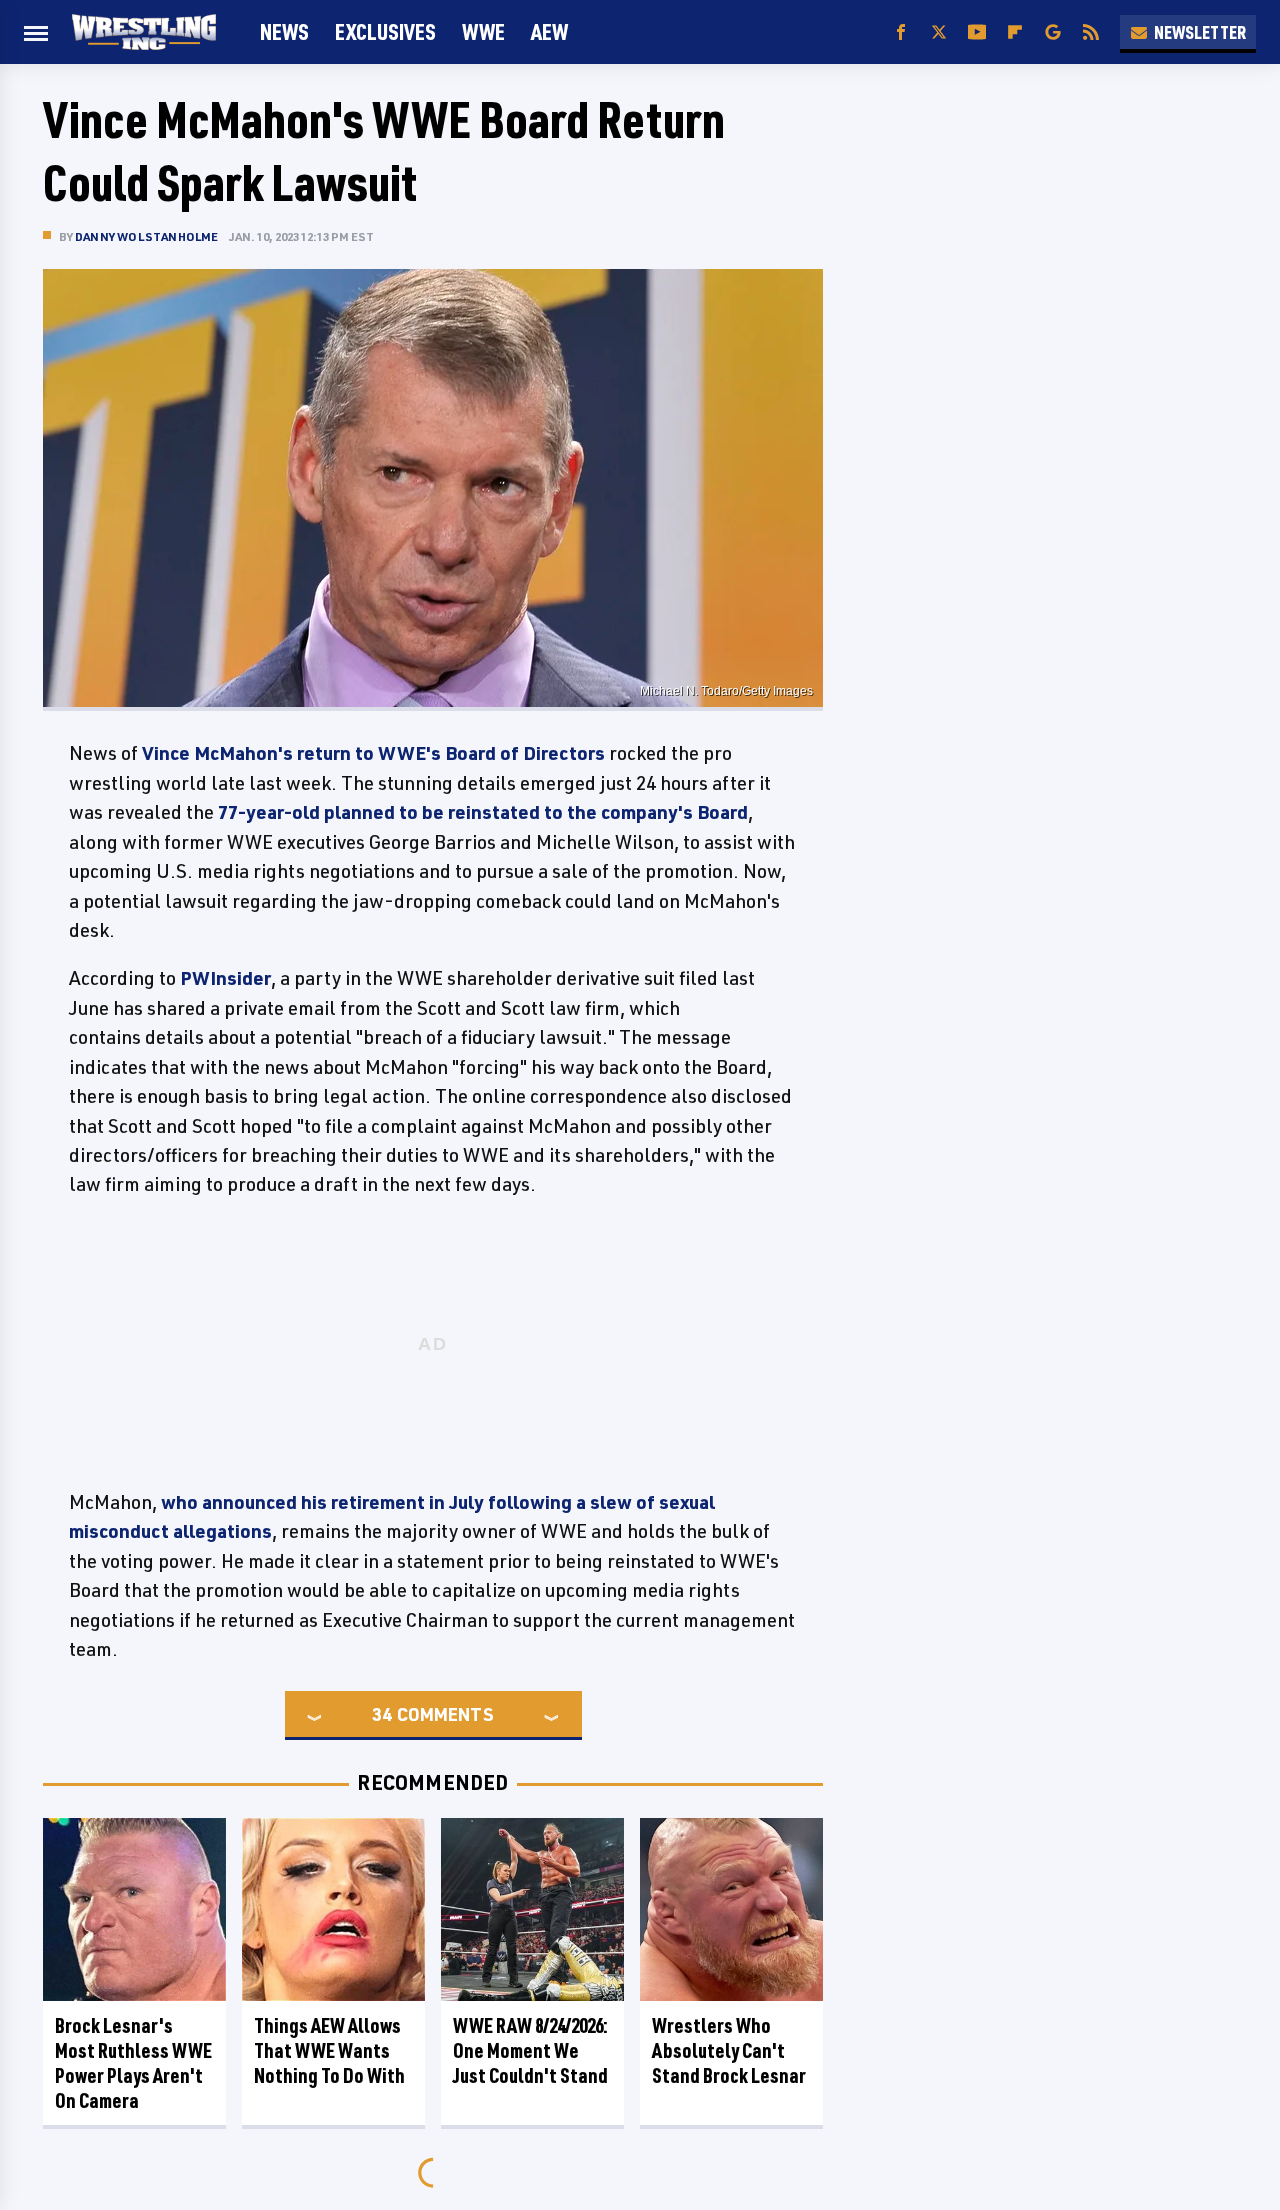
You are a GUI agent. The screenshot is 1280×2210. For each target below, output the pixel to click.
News (284, 31)
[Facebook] (901, 32)
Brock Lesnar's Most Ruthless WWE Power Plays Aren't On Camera (133, 2063)
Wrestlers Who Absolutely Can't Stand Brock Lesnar (729, 2050)
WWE (483, 31)
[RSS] (1091, 32)
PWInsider (225, 978)
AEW (549, 31)
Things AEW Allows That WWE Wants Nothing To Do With (329, 2050)
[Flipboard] (1015, 32)
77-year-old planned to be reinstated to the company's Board (483, 812)
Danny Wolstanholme (147, 236)
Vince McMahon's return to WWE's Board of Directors (373, 753)
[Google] (1053, 32)
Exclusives (385, 31)
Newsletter (1200, 32)
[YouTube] (977, 32)
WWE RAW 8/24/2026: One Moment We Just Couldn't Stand (530, 2050)
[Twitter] (939, 32)
